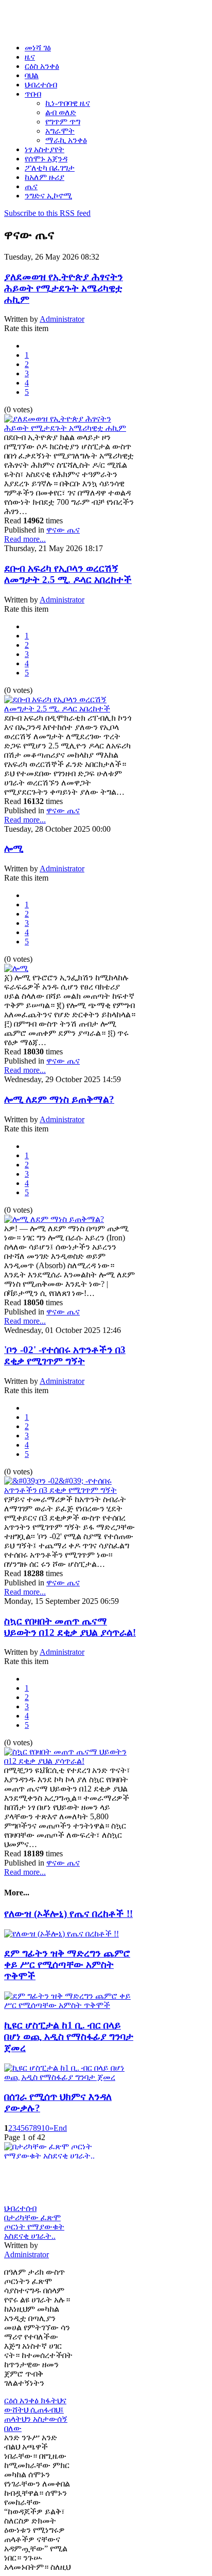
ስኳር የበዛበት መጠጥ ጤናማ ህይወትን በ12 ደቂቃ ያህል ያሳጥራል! (70, 1627)
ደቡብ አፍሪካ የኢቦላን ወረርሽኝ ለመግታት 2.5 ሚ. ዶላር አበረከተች (68, 574)
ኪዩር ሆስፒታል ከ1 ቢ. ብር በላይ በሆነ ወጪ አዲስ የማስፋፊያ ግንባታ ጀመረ (69, 2036)
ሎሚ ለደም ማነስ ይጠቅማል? (59, 1099)
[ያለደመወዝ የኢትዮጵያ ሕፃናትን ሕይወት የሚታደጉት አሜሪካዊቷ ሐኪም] (70, 428)
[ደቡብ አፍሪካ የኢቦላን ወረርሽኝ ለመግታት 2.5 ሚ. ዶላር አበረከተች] (70, 709)
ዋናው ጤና (63, 530)
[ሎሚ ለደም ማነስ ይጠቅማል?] (54, 1219)
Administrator (62, 319)
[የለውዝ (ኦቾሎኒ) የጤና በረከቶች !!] (61, 1934)
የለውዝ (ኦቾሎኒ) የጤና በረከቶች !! (68, 1914)
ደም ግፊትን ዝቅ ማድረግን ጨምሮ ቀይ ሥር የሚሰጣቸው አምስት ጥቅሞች (67, 1965)
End (60, 2128)
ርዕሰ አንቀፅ (22, 2400)
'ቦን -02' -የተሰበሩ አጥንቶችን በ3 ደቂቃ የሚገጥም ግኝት (65, 1355)
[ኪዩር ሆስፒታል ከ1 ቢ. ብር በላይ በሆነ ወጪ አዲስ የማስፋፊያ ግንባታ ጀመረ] (70, 2077)
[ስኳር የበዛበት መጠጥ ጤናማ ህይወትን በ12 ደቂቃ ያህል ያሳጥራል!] (70, 1761)
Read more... (25, 539)
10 (45, 2128)
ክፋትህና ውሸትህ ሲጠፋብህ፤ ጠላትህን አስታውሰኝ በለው (36, 2414)
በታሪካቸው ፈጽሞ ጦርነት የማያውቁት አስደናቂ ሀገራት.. (34, 2227)
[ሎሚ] (16, 968)
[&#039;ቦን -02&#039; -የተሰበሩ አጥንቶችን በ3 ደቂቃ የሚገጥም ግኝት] (70, 1490)
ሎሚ (14, 848)
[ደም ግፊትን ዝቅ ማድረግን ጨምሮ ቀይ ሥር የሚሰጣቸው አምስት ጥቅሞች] (70, 2005)
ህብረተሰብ (20, 2208)
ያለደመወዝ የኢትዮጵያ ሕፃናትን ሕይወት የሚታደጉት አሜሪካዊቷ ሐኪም (64, 288)
